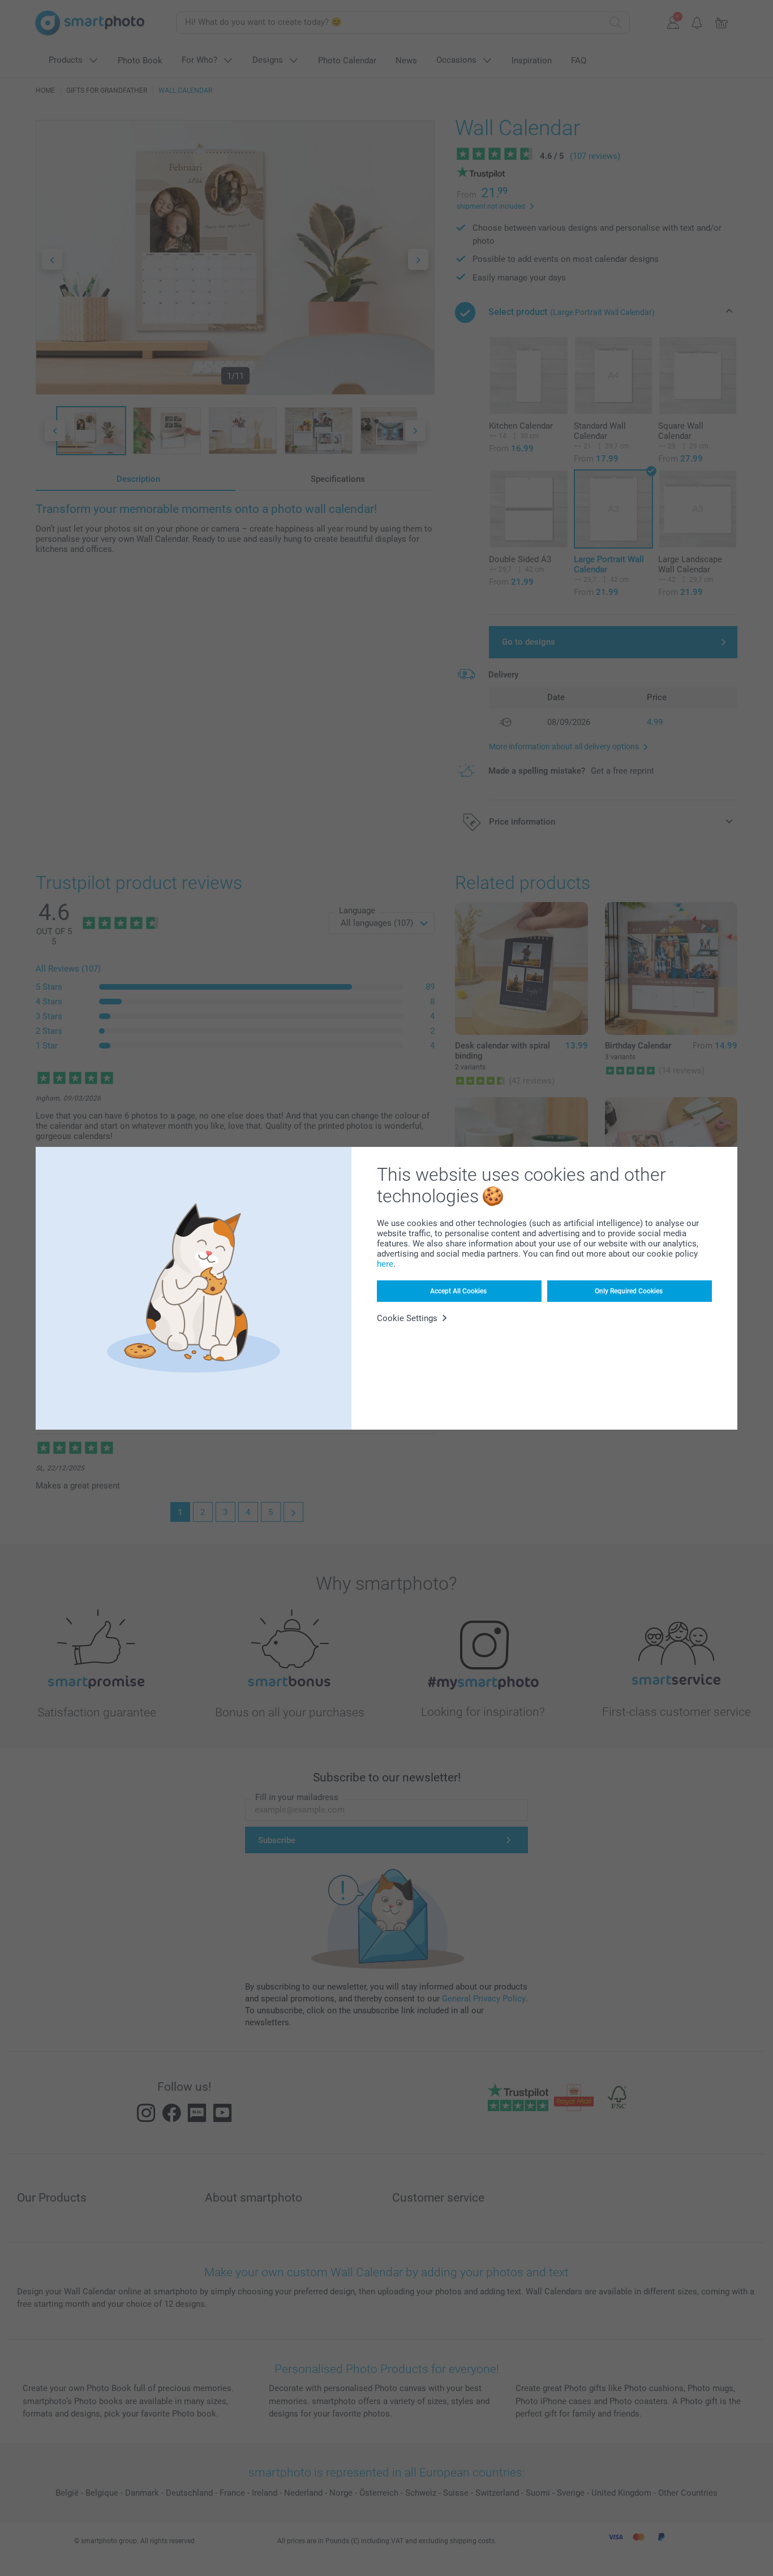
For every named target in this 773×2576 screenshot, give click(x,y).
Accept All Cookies (458, 1291)
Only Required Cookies (629, 1291)
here (385, 1264)
